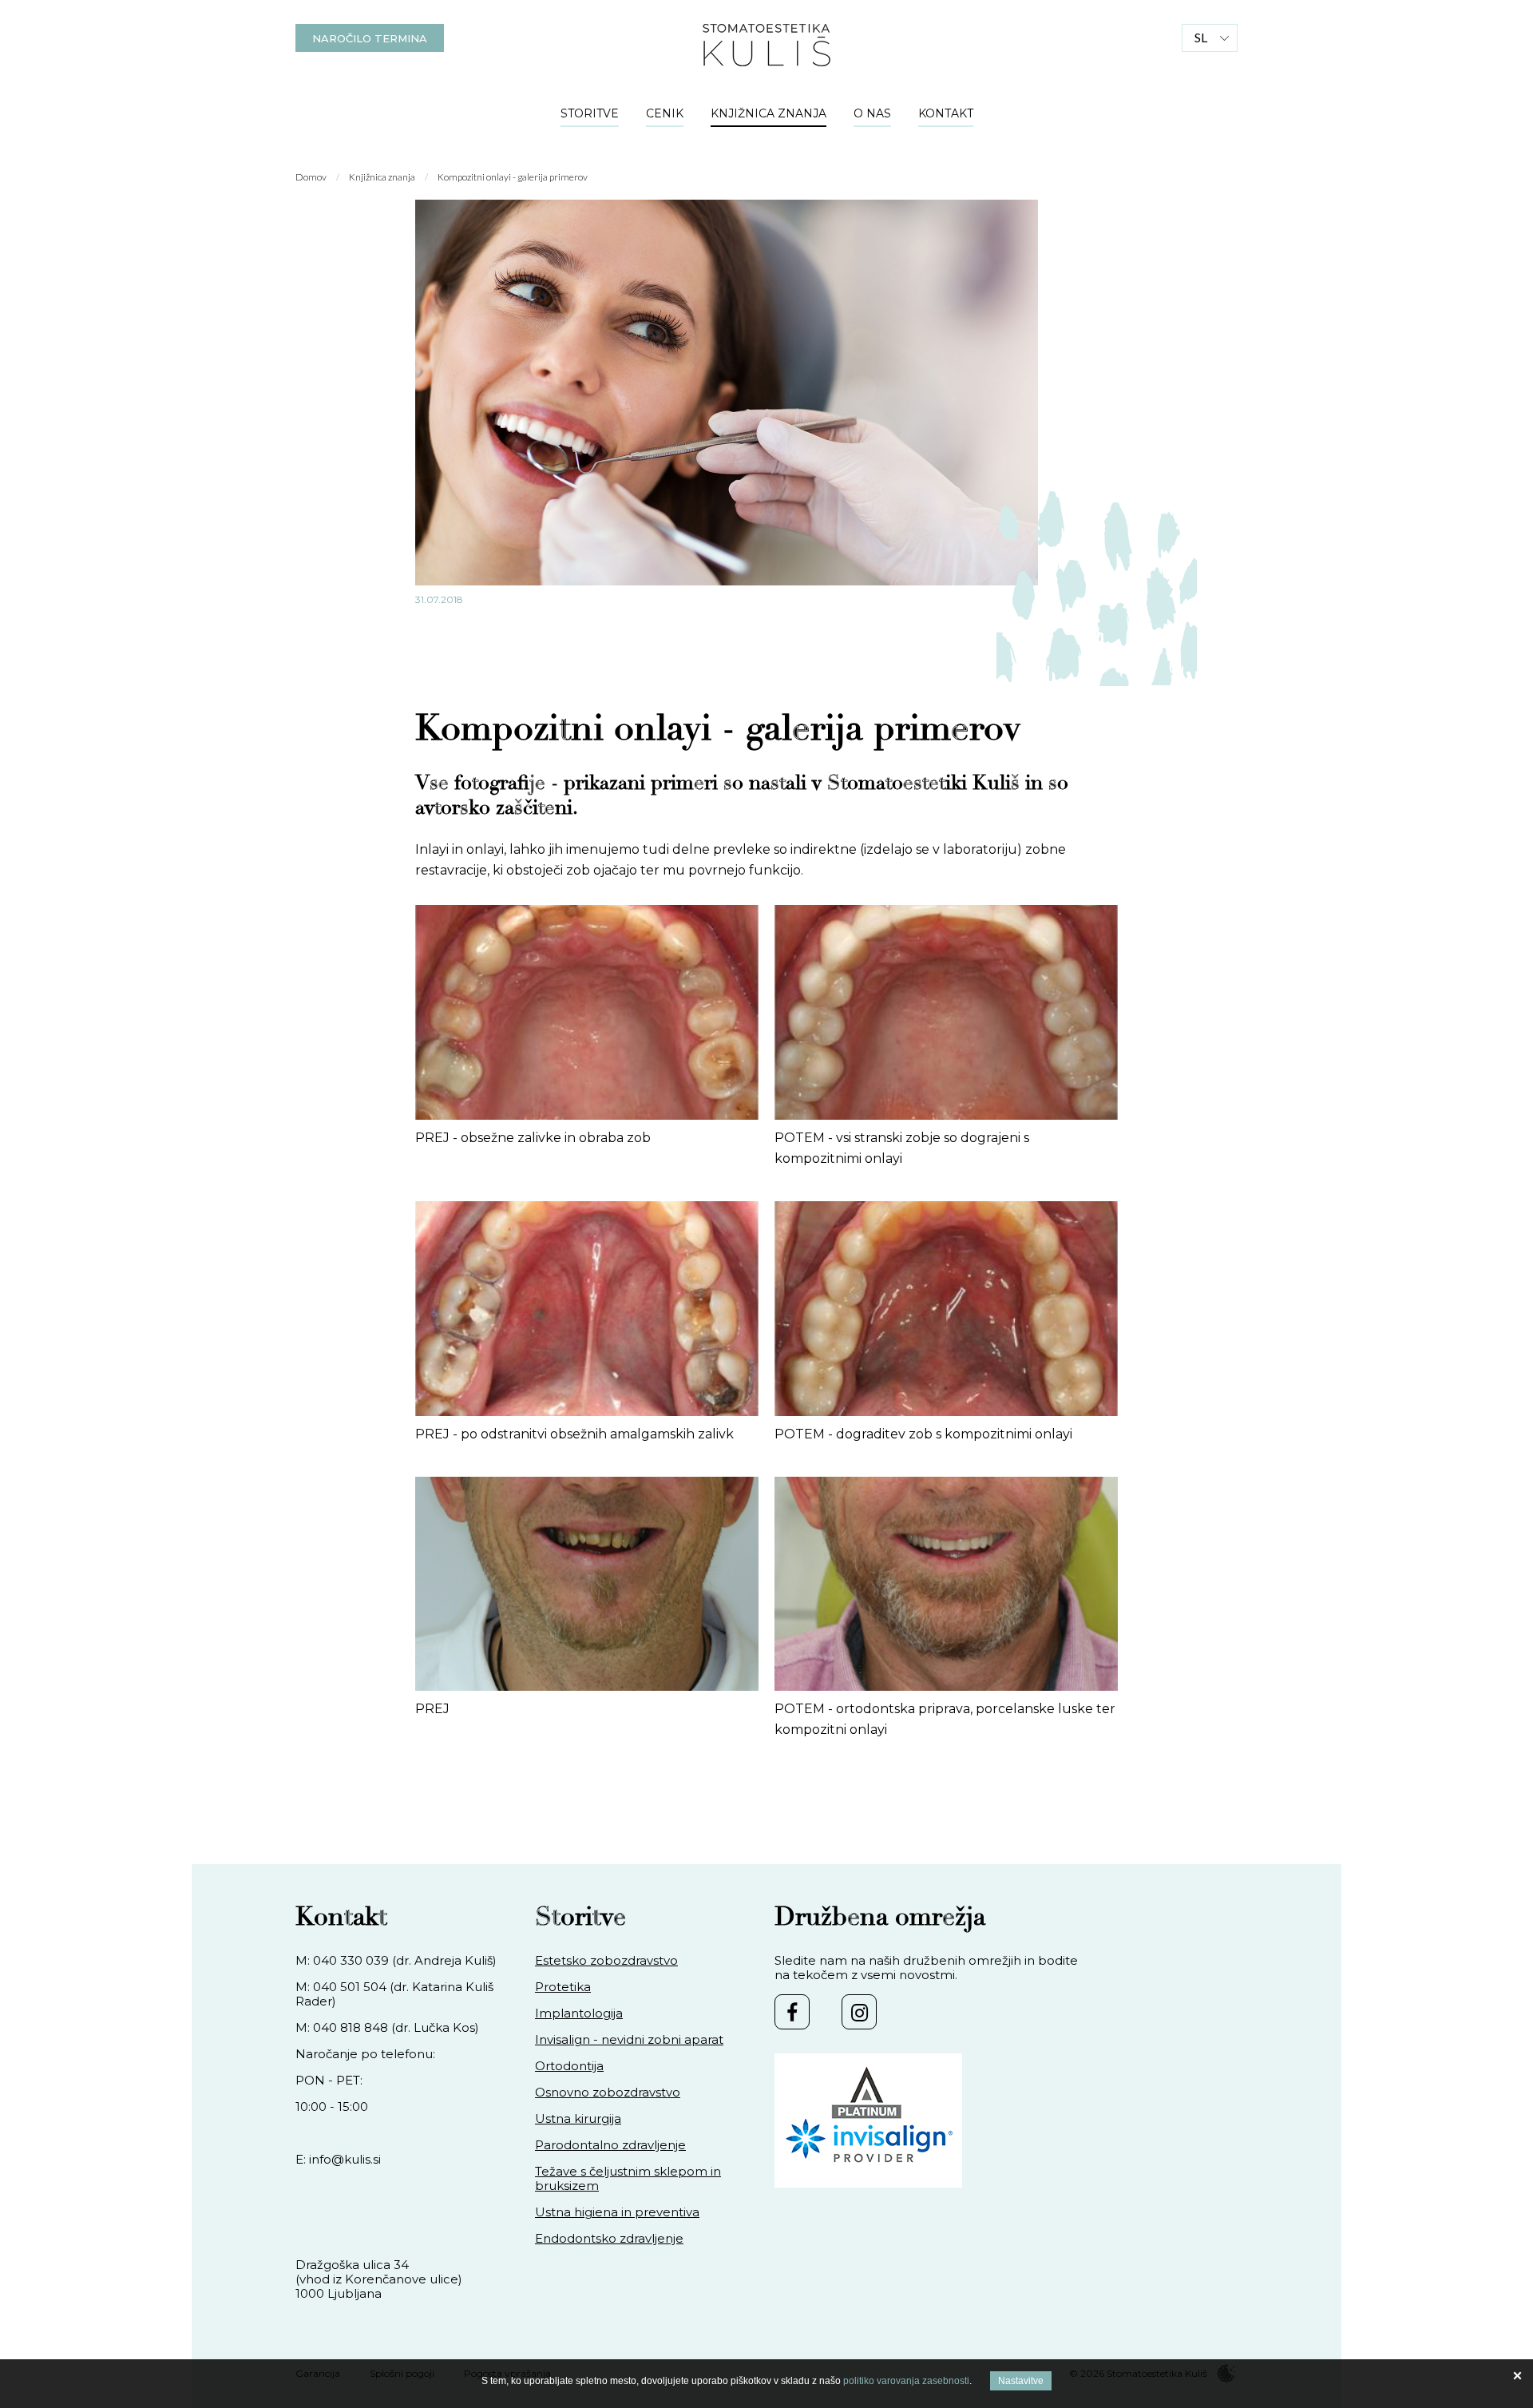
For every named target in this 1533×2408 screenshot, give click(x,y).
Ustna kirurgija (578, 2119)
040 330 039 (351, 1960)
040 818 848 (351, 2027)
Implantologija (579, 2013)
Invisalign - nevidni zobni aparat (629, 2040)
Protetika (563, 1987)
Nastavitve (1021, 2381)
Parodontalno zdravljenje (610, 2145)
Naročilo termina (370, 38)
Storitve (590, 113)
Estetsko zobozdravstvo (606, 1961)
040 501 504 (350, 1987)
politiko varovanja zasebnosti (906, 2381)
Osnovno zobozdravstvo (608, 2093)
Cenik (665, 113)
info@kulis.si (345, 2159)
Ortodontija (569, 2066)
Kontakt (946, 113)
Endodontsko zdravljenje (609, 2239)
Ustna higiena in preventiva (617, 2212)
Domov (311, 177)
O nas (872, 113)
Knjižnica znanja (768, 113)
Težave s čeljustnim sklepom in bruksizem (628, 2179)
